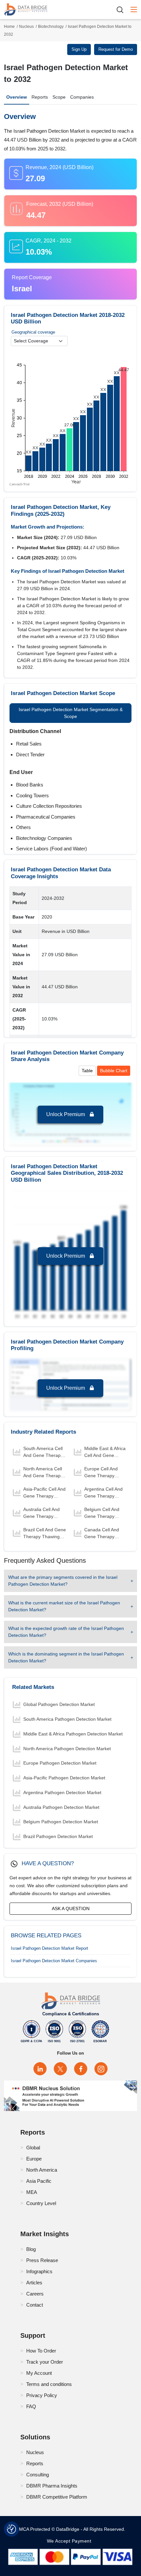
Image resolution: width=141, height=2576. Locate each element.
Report (50, 1948)
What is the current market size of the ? (64, 1606)
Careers (35, 2294)
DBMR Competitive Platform (57, 2497)
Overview (17, 97)
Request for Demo (116, 49)
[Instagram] (101, 2069)
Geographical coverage (33, 332)
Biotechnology (51, 27)
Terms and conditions (49, 2384)
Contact (35, 2305)
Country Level (41, 2203)
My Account (39, 2373)
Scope (59, 97)
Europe (34, 2159)
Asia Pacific (39, 2181)
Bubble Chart (114, 1071)
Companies (82, 97)
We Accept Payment (71, 2541)
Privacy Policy (42, 2395)
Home (9, 27)
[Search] (122, 10)
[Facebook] (81, 2069)
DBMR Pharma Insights (52, 2486)
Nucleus (26, 27)
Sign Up (79, 49)
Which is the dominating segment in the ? (66, 1657)
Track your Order (45, 2362)
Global (33, 2148)
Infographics (39, 2271)
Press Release (42, 2260)
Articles (34, 2283)
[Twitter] (60, 2069)
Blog (31, 2249)
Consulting (38, 2475)
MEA (32, 2192)
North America (42, 2170)
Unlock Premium (66, 1114)
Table (87, 1071)
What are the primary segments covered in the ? (63, 1581)
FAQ (31, 2406)
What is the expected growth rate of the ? (66, 1632)
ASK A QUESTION (71, 1908)
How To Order (41, 2351)
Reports (40, 97)
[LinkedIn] (40, 2069)
